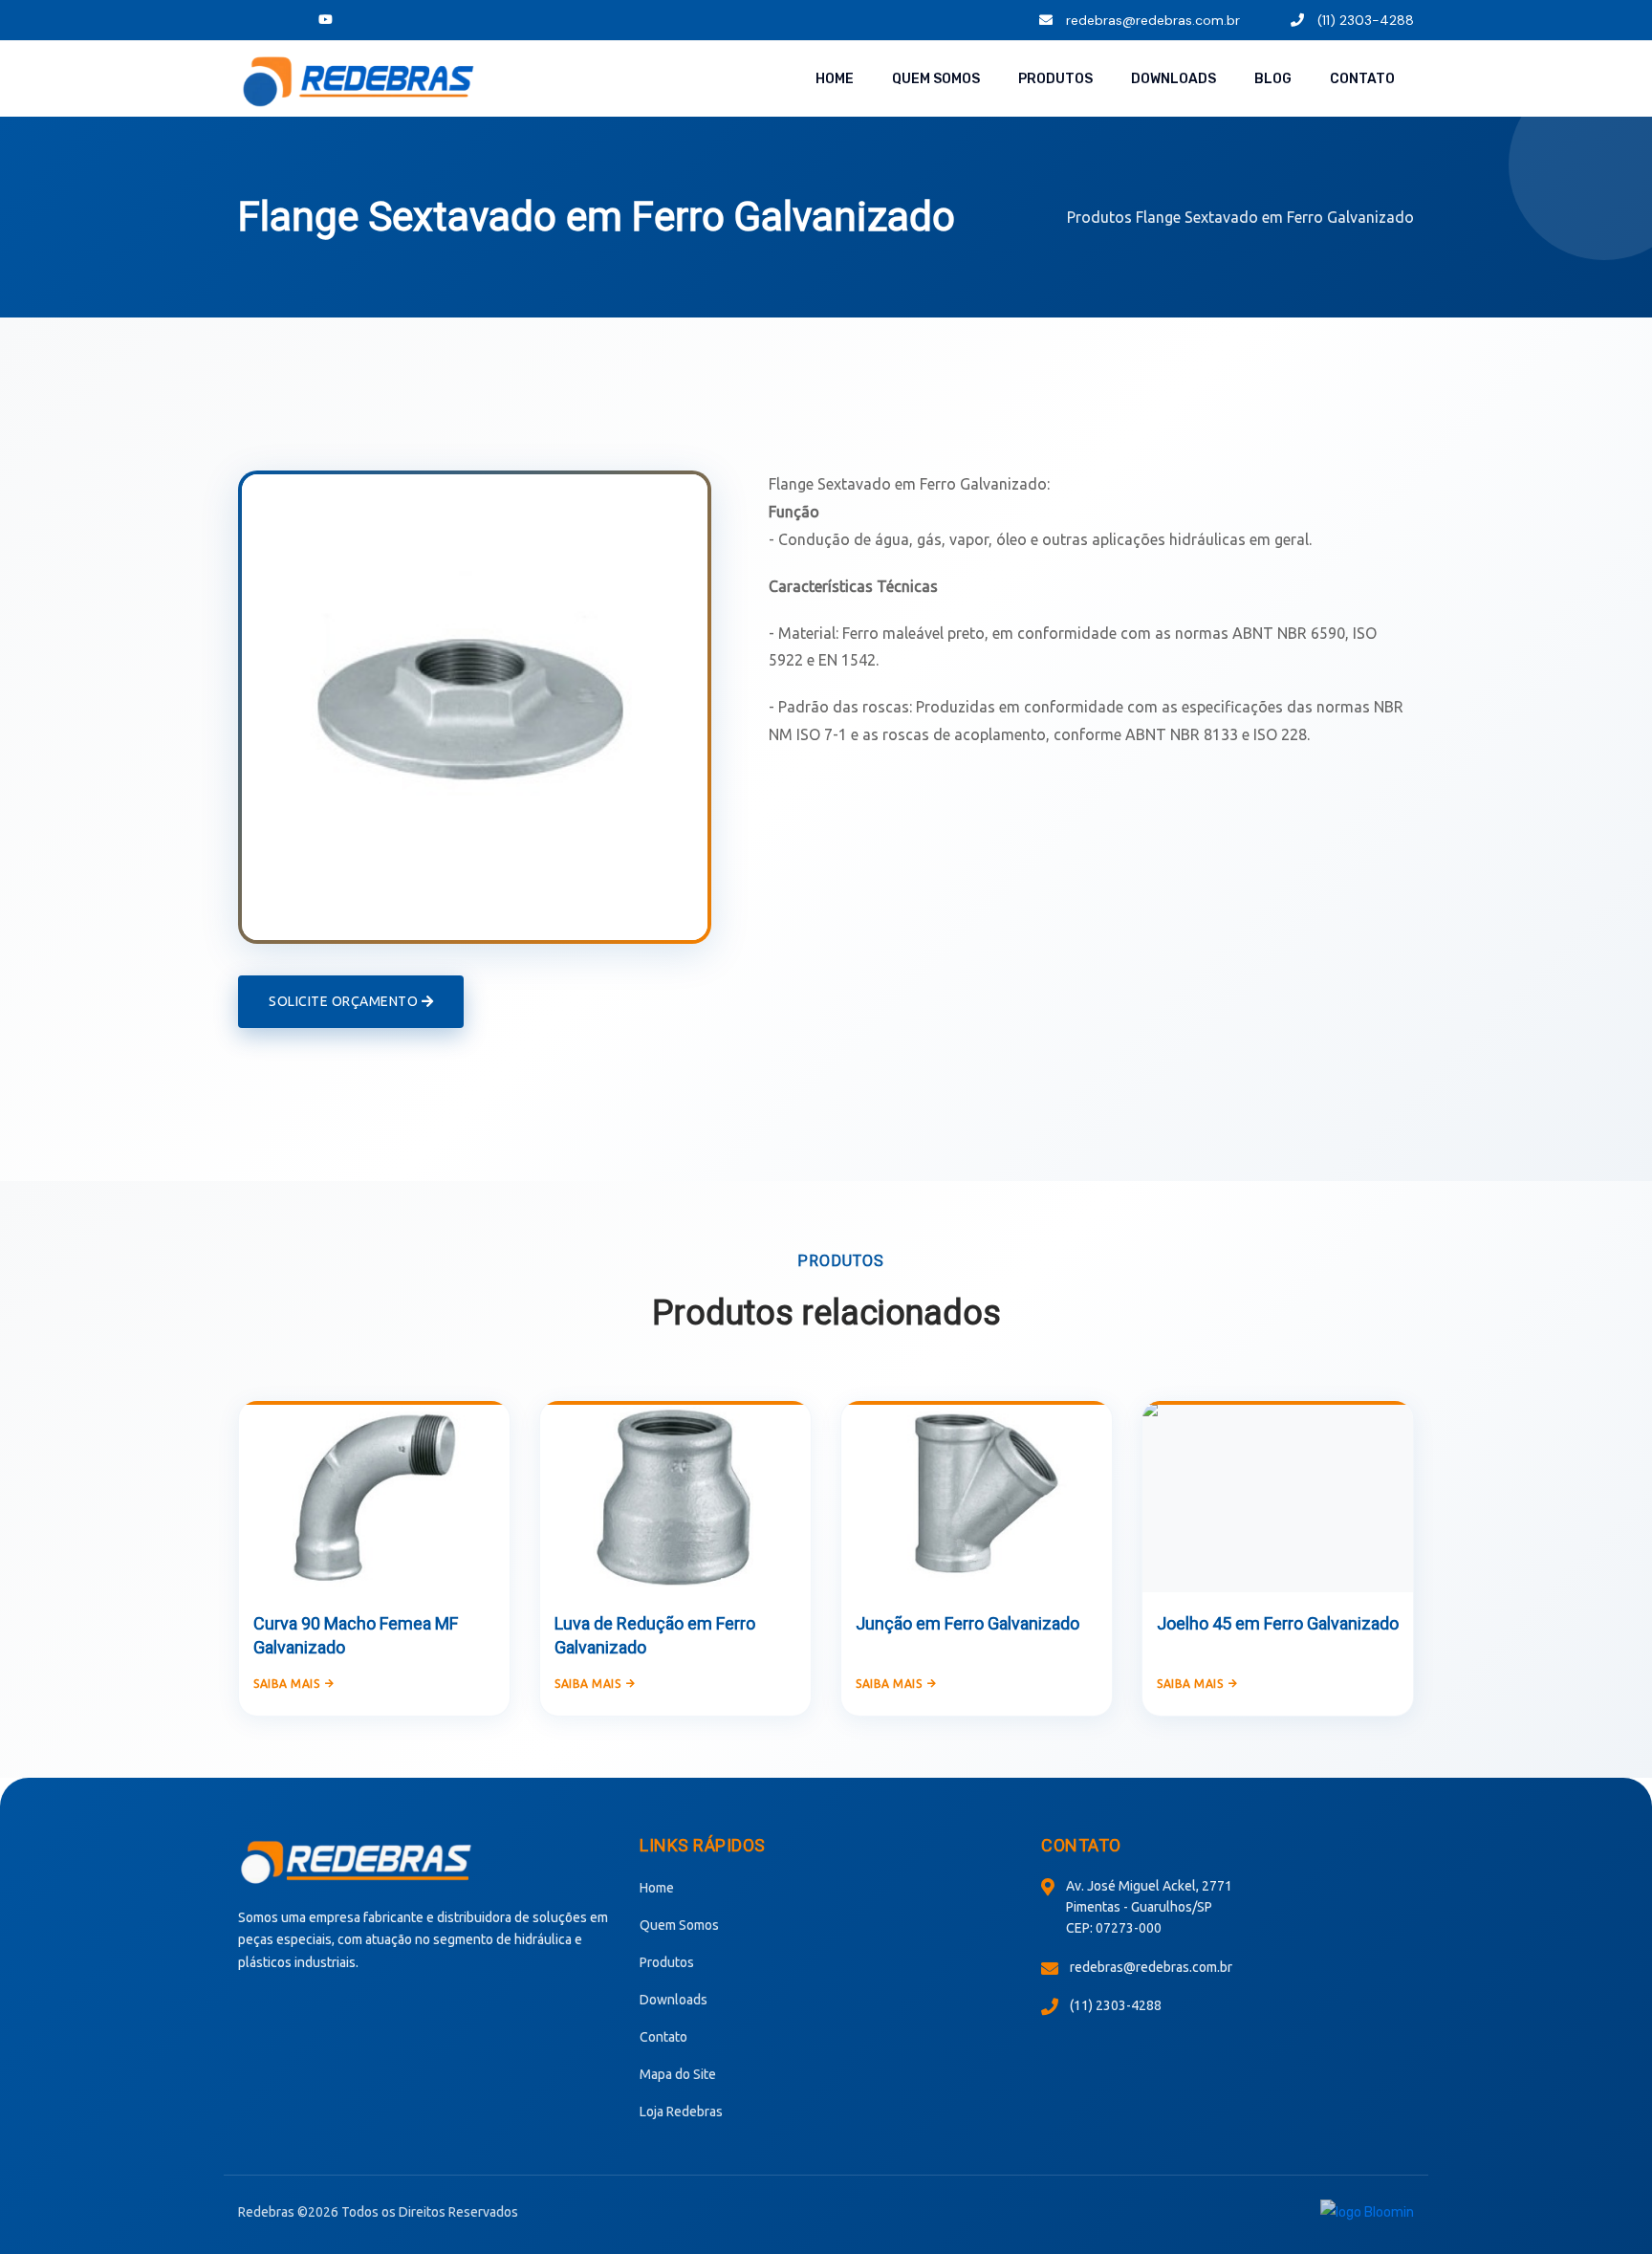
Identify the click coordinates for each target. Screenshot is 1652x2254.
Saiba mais (286, 1684)
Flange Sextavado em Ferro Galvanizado (1275, 217)
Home (835, 79)
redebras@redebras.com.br (1151, 20)
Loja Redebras (681, 2112)
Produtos (1055, 79)
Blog (1273, 79)
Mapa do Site (678, 2074)
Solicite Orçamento (345, 1001)
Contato (1362, 79)
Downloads (1174, 79)
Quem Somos (936, 79)
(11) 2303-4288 (1364, 20)
